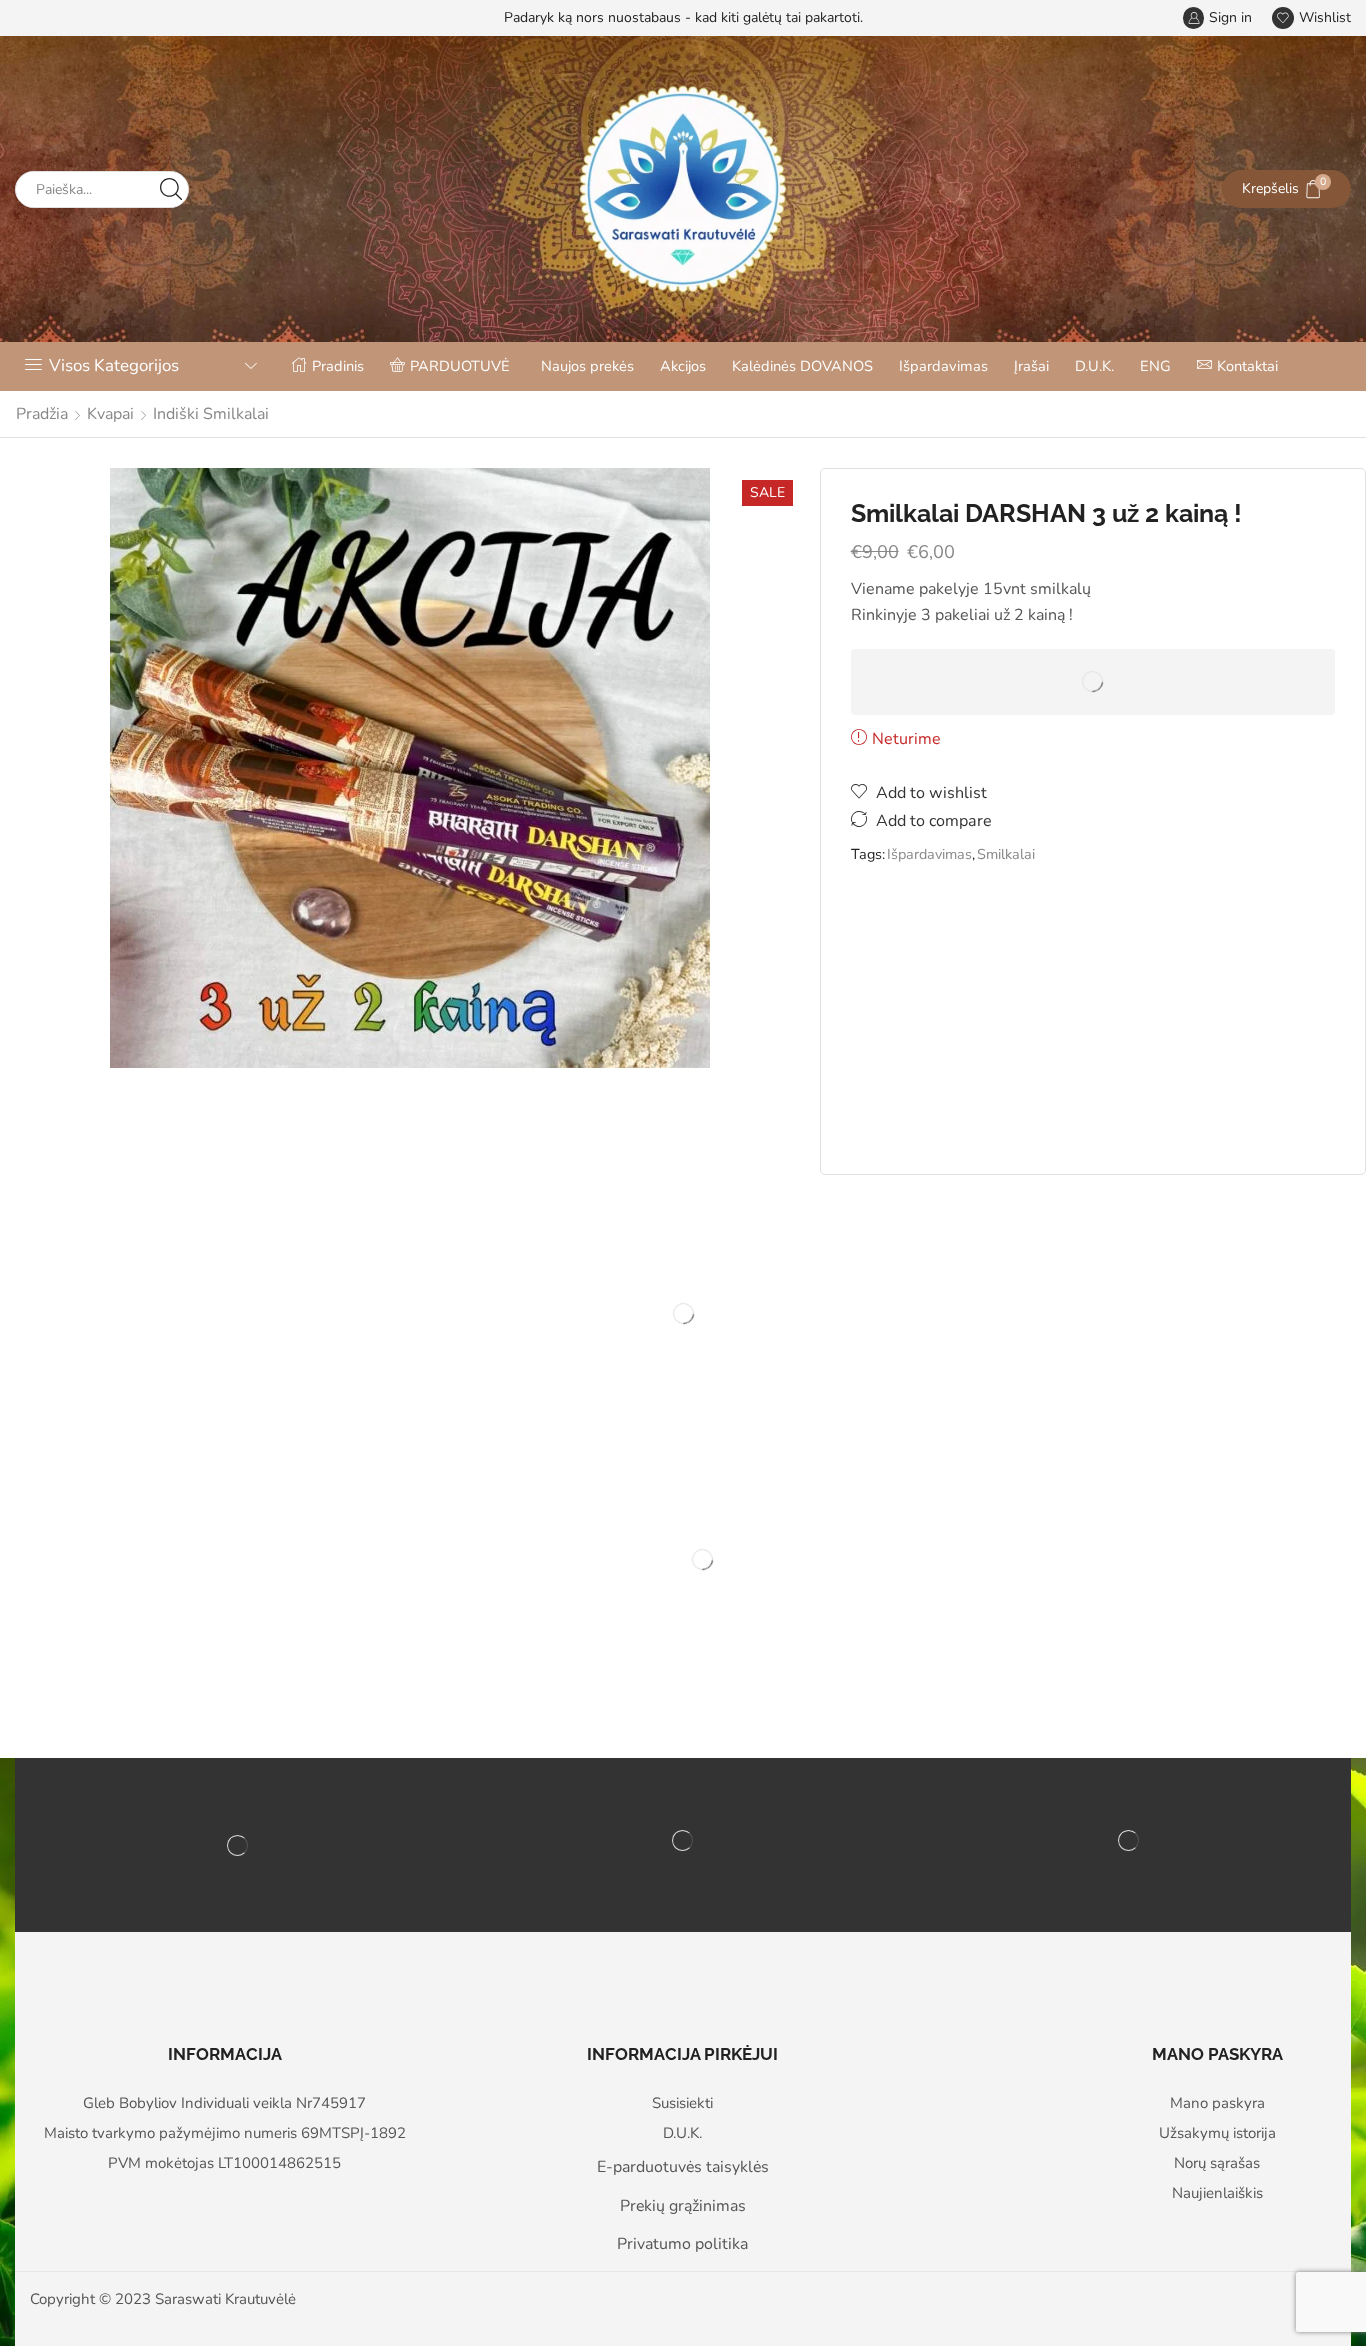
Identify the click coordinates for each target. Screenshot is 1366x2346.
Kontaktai (1247, 366)
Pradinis (338, 366)
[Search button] (170, 189)
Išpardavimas (943, 366)
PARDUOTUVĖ (460, 366)
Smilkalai (1006, 854)
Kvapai (110, 414)
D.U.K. (1094, 366)
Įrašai (1031, 366)
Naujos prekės (587, 366)
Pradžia (42, 414)
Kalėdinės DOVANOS (802, 366)
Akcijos (683, 366)
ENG (1155, 366)
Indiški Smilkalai (211, 414)
